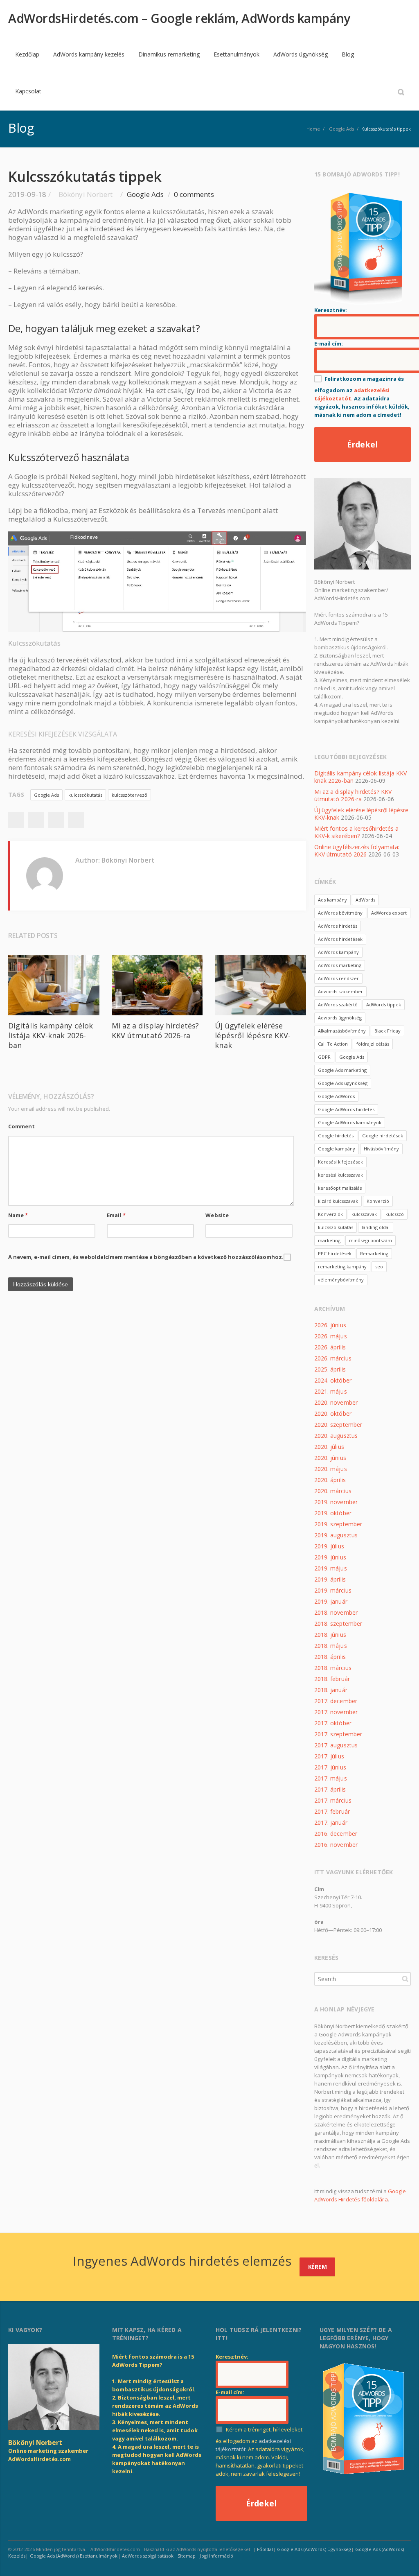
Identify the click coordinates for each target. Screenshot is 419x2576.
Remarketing (374, 1253)
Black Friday (387, 1031)
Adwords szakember (340, 991)
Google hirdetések (383, 1135)
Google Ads (145, 194)
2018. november (336, 1612)
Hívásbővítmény (381, 1149)
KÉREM (318, 2267)
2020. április (330, 1480)
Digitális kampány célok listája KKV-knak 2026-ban (51, 1035)
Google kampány (337, 1149)
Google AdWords (336, 1096)
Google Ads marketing (342, 1070)
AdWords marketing (340, 965)
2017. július (329, 1756)
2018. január (331, 1690)
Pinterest (76, 820)
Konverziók (330, 1214)
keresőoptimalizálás (340, 1188)
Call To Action (333, 1044)
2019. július (329, 1546)
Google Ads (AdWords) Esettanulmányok (74, 2556)
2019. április (330, 1579)
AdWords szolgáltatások (148, 2556)
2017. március (333, 1800)
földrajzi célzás (373, 1044)
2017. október (333, 1723)
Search (405, 1979)
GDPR (324, 1057)
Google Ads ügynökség (343, 1083)
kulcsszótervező (130, 795)
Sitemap (187, 2556)
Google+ (56, 820)
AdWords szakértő (338, 1004)
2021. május (331, 1391)
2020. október (333, 1413)
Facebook (16, 820)
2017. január (331, 1822)
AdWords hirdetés (338, 926)
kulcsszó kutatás (336, 1227)
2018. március (333, 1668)
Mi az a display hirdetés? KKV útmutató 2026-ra (155, 1030)
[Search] (401, 92)
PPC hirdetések (335, 1253)
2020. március (333, 1491)
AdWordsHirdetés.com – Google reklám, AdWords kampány (179, 18)
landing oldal (376, 1227)
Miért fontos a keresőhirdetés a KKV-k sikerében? (356, 832)
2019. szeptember (338, 1524)
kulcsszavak (364, 1214)
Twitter (36, 820)
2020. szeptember (338, 1425)
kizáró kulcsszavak (338, 1201)
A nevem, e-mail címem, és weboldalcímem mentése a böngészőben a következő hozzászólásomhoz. (146, 1257)
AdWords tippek (384, 1004)
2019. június (330, 1557)
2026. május (331, 1336)
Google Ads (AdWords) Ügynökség (314, 2549)
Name (18, 1215)
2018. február (332, 1679)
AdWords (365, 900)
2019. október (333, 1513)
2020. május (331, 1469)
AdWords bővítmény (340, 913)
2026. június (330, 1325)
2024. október (333, 1380)
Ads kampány (332, 900)
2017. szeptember (338, 1734)
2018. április (330, 1657)
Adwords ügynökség (340, 1018)
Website (217, 1215)
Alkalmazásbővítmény (342, 1031)
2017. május (331, 1778)
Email (116, 1215)
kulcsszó (395, 1214)
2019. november (336, 1502)
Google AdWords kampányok (350, 1122)
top (403, 2560)
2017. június (330, 1767)
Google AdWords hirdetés (346, 1109)
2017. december (336, 1701)
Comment (21, 1126)
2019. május (331, 1568)
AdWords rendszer (338, 978)
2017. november (336, 1712)
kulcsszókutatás (85, 795)
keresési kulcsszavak (340, 1175)
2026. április (330, 1347)
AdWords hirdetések (340, 939)
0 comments (194, 194)
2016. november (336, 1845)
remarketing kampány (342, 1267)
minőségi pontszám (371, 1240)
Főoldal (265, 2549)
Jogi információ (216, 2556)
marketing (329, 1240)
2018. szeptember (338, 1624)
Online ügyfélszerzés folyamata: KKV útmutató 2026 (357, 851)
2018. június (330, 1635)
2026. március (333, 1358)
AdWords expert (389, 913)
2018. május (331, 1646)
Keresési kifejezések (340, 1162)
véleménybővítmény (341, 1280)
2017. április (330, 1789)
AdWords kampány (338, 952)
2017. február (332, 1811)
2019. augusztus (336, 1535)
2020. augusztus (336, 1436)
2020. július (329, 1447)
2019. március (333, 1590)
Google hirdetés (336, 1135)
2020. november (336, 1402)
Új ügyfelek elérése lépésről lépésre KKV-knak (253, 1035)
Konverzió (378, 1201)
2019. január (331, 1601)
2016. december (336, 1834)
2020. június (330, 1458)
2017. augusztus (336, 1745)
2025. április (330, 1369)
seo (379, 1267)
